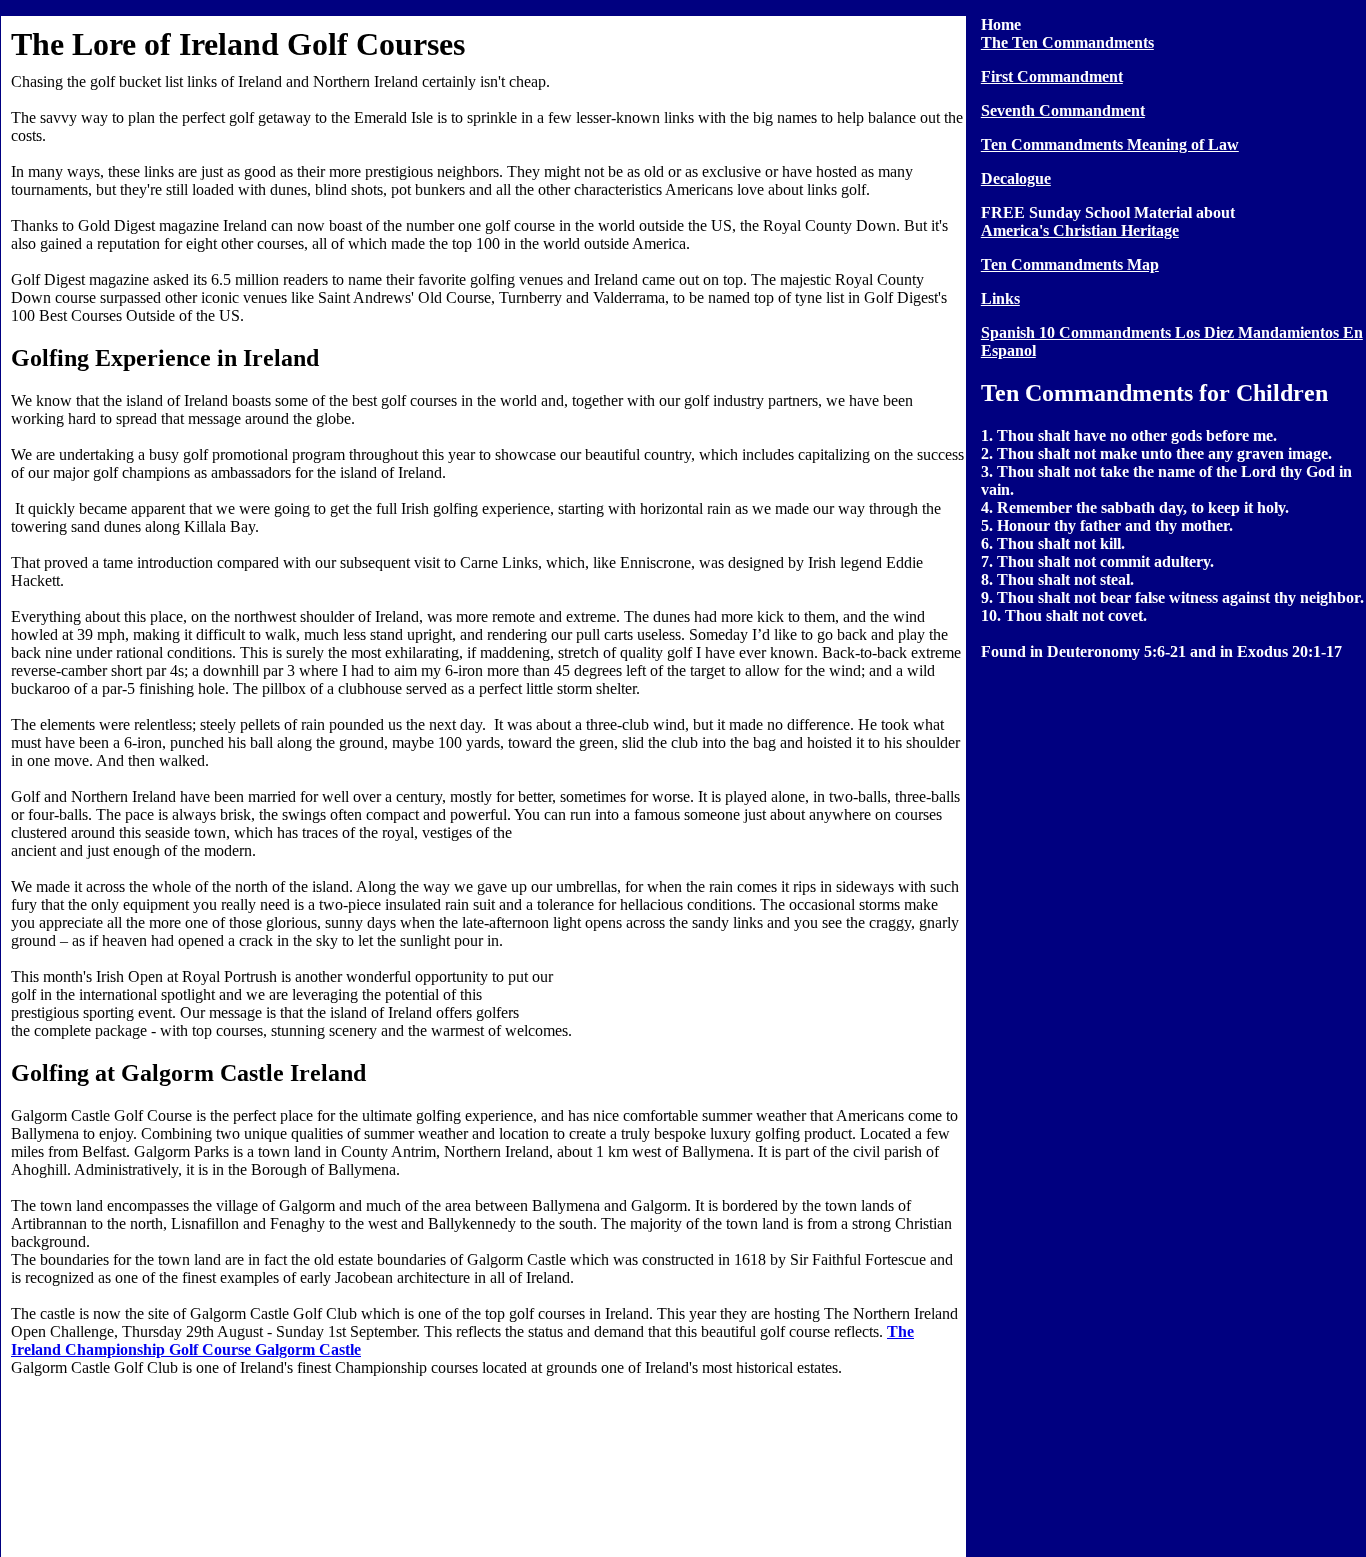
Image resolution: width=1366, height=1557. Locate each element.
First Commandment (1052, 76)
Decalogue (1016, 178)
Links (1000, 298)
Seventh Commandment (1063, 110)
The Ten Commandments (1067, 42)
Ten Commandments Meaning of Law (1110, 144)
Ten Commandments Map (1070, 264)
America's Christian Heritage (1080, 230)
